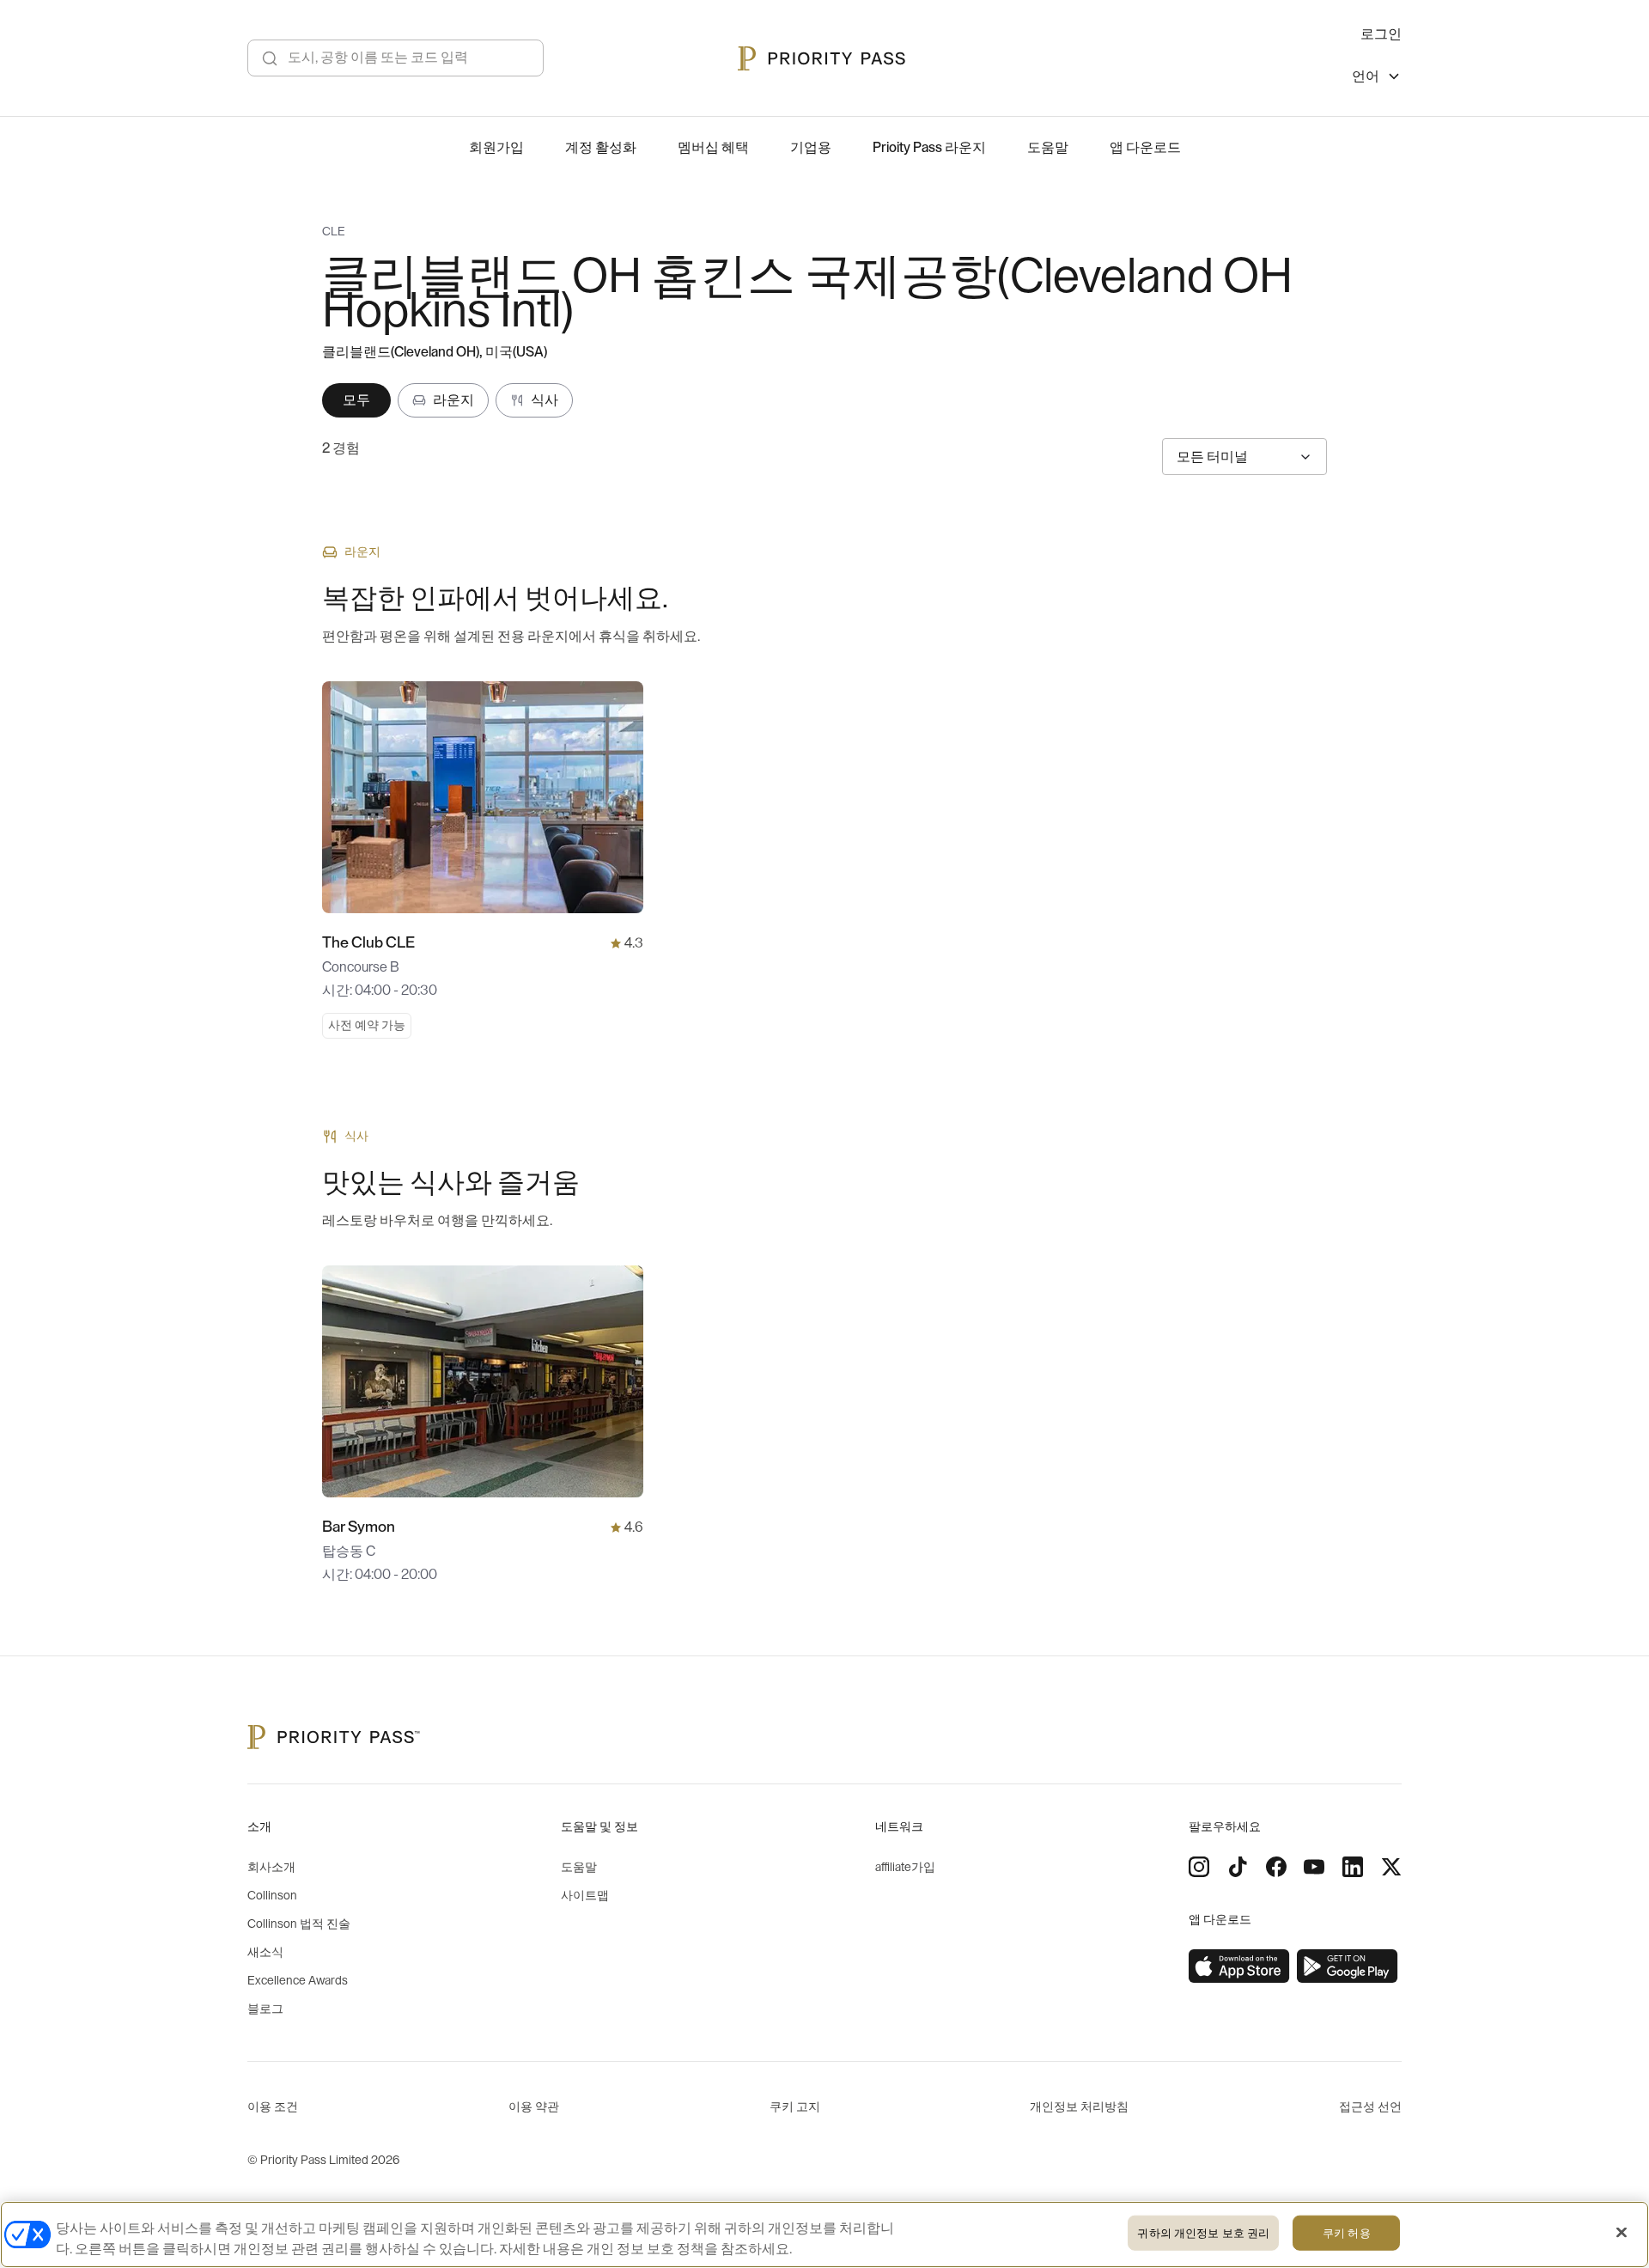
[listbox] (1377, 79)
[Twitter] (1391, 1867)
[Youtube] (1314, 1867)
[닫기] (1622, 2233)
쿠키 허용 (1347, 2233)
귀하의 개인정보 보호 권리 (1203, 2233)
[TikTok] (1238, 1867)
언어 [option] (1366, 76)
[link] (1239, 1966)
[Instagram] (1199, 1867)
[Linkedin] (1353, 1867)
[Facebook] (1276, 1867)
